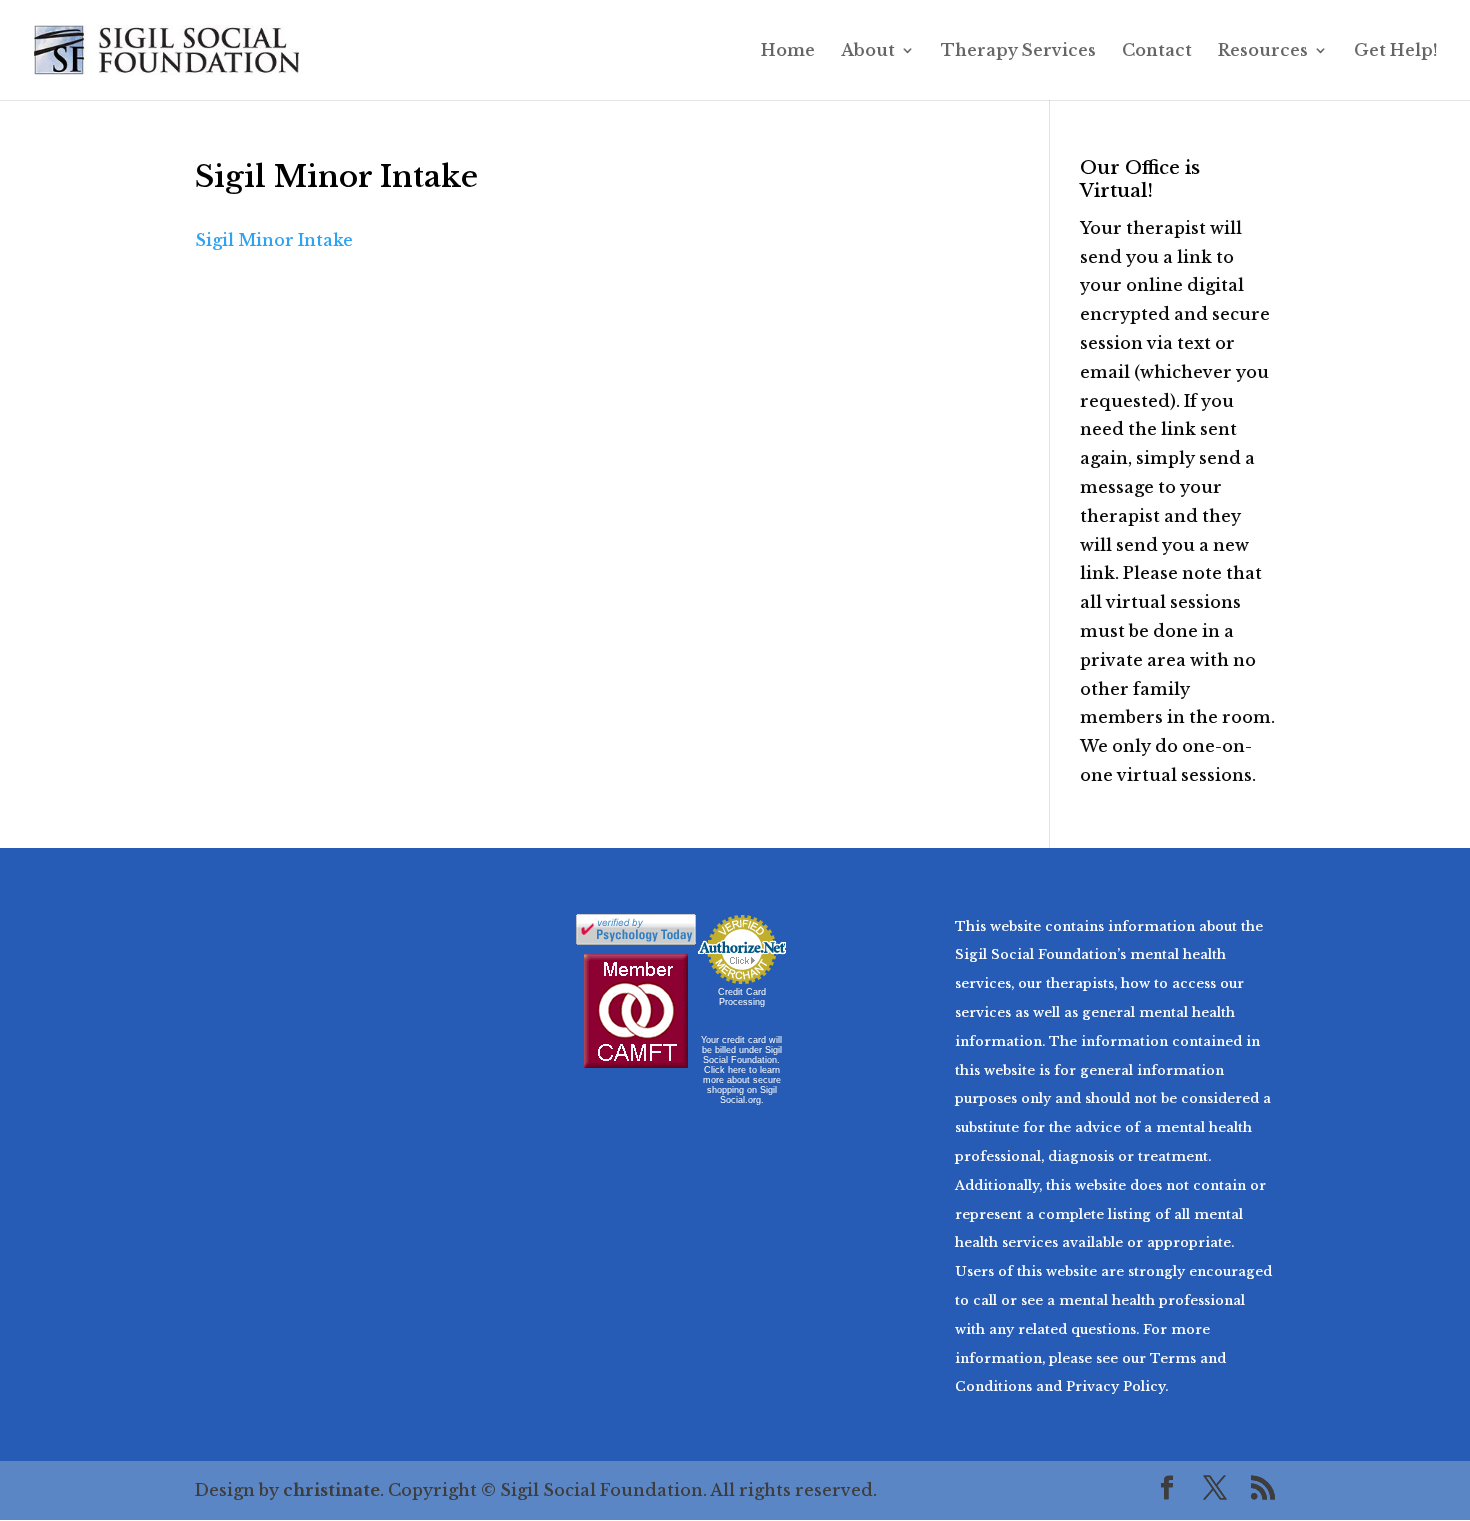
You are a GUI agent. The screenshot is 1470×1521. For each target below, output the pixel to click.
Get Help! (1396, 51)
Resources (1263, 51)
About (868, 51)
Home (788, 51)
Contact (1157, 51)
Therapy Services (1018, 51)
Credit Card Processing (742, 997)
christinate (331, 1490)
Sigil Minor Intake (274, 240)
